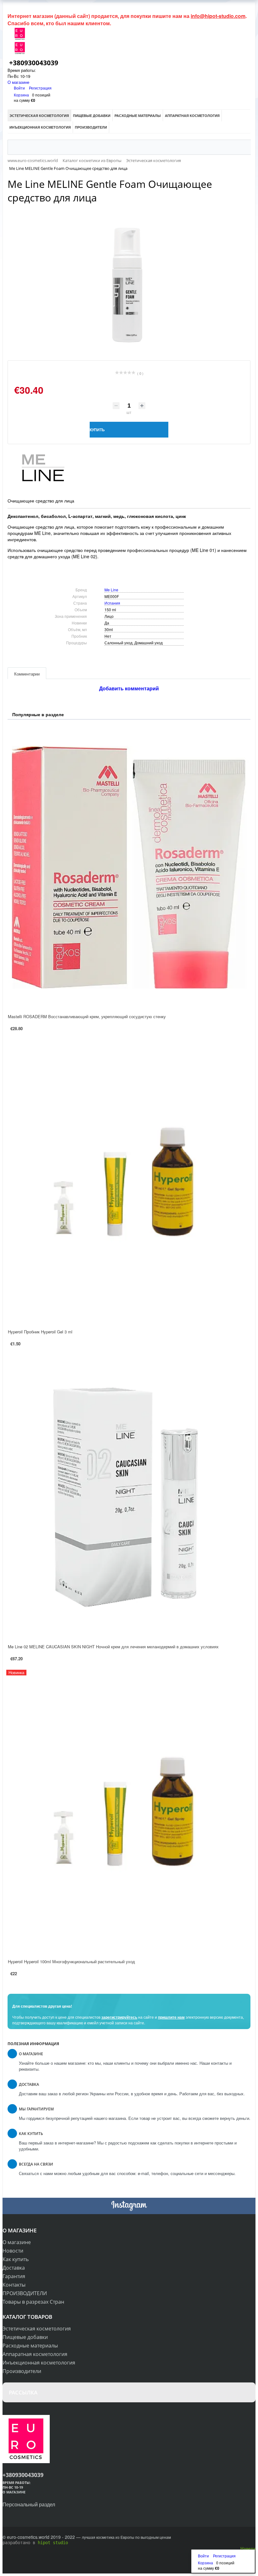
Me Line (111, 590)
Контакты (14, 2285)
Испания (112, 603)
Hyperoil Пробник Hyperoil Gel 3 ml (40, 1332)
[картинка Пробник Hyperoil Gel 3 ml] (129, 1182)
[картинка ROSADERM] (129, 867)
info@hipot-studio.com (218, 16)
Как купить (16, 2259)
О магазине (18, 82)
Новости (13, 2251)
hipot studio (53, 2543)
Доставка (14, 2268)
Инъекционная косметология (39, 2363)
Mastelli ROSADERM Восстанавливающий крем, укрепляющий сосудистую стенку (87, 1016)
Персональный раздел (29, 2504)
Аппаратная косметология (35, 2354)
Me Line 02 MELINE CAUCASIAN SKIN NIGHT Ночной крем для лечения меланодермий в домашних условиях (113, 1647)
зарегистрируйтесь (119, 2017)
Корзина (21, 95)
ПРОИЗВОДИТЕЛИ (25, 2293)
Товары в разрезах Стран (33, 2302)
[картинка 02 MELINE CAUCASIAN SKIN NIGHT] (129, 1497)
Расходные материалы (30, 2346)
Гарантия (14, 2276)
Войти (20, 88)
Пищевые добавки (25, 2337)
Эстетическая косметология (37, 2329)
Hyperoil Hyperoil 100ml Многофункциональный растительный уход (71, 1961)
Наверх (248, 2548)
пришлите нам (171, 2017)
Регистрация (40, 88)
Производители (22, 2371)
